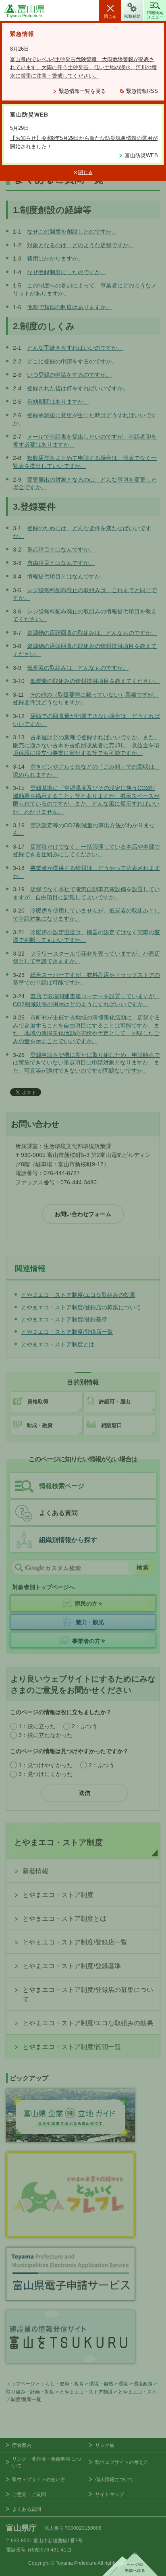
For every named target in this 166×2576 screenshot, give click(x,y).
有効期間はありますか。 (58, 402)
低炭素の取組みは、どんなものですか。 (78, 668)
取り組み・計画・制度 (30, 2392)
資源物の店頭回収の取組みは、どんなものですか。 (92, 633)
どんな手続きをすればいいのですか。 (75, 348)
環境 (123, 2384)
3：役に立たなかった (46, 1735)
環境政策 (143, 2384)
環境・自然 (101, 2384)
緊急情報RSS (142, 91)
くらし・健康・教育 (62, 2384)
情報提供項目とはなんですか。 (66, 576)
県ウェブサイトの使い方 (39, 2480)
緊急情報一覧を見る (82, 91)
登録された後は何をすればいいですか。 (78, 388)
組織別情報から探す (68, 1540)
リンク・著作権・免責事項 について (47, 2462)
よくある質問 (58, 1513)
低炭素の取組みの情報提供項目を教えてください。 (95, 681)
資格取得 (38, 1402)
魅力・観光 (90, 1622)
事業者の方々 (89, 1641)
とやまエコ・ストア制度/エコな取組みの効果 (88, 2023)
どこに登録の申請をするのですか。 (72, 361)
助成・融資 (40, 1425)
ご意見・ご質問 (29, 2494)
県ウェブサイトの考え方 (122, 2462)
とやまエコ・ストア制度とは (64, 1919)
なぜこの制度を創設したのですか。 (72, 232)
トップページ (21, 2384)
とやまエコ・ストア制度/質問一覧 (72, 2047)
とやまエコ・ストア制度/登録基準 (72, 1966)
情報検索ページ (62, 1486)
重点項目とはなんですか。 (61, 550)
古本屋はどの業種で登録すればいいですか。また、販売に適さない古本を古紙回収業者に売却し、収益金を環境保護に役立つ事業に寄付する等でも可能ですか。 (86, 745)
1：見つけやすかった (46, 1765)
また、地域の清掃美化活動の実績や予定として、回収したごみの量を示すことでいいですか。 (86, 1033)
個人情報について (114, 2480)
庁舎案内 (22, 2445)
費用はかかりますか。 (55, 258)
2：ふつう (85, 1726)
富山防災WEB (141, 155)
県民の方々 (89, 1604)
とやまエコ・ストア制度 (58, 1842)
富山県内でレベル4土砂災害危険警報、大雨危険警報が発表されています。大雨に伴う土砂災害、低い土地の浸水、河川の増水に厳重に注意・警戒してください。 (83, 68)
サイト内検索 (19, 1568)
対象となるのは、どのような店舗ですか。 (81, 245)
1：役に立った (37, 1726)
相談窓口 (112, 1425)
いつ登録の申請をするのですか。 (69, 375)
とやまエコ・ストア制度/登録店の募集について (88, 1995)
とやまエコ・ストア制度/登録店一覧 (75, 1942)
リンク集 (105, 2445)
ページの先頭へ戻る (130, 2564)
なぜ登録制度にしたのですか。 (66, 272)
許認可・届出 (115, 1402)
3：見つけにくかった (46, 1774)
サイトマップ (110, 2494)
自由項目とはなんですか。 (61, 563)
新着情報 (35, 1871)
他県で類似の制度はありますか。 (69, 307)
